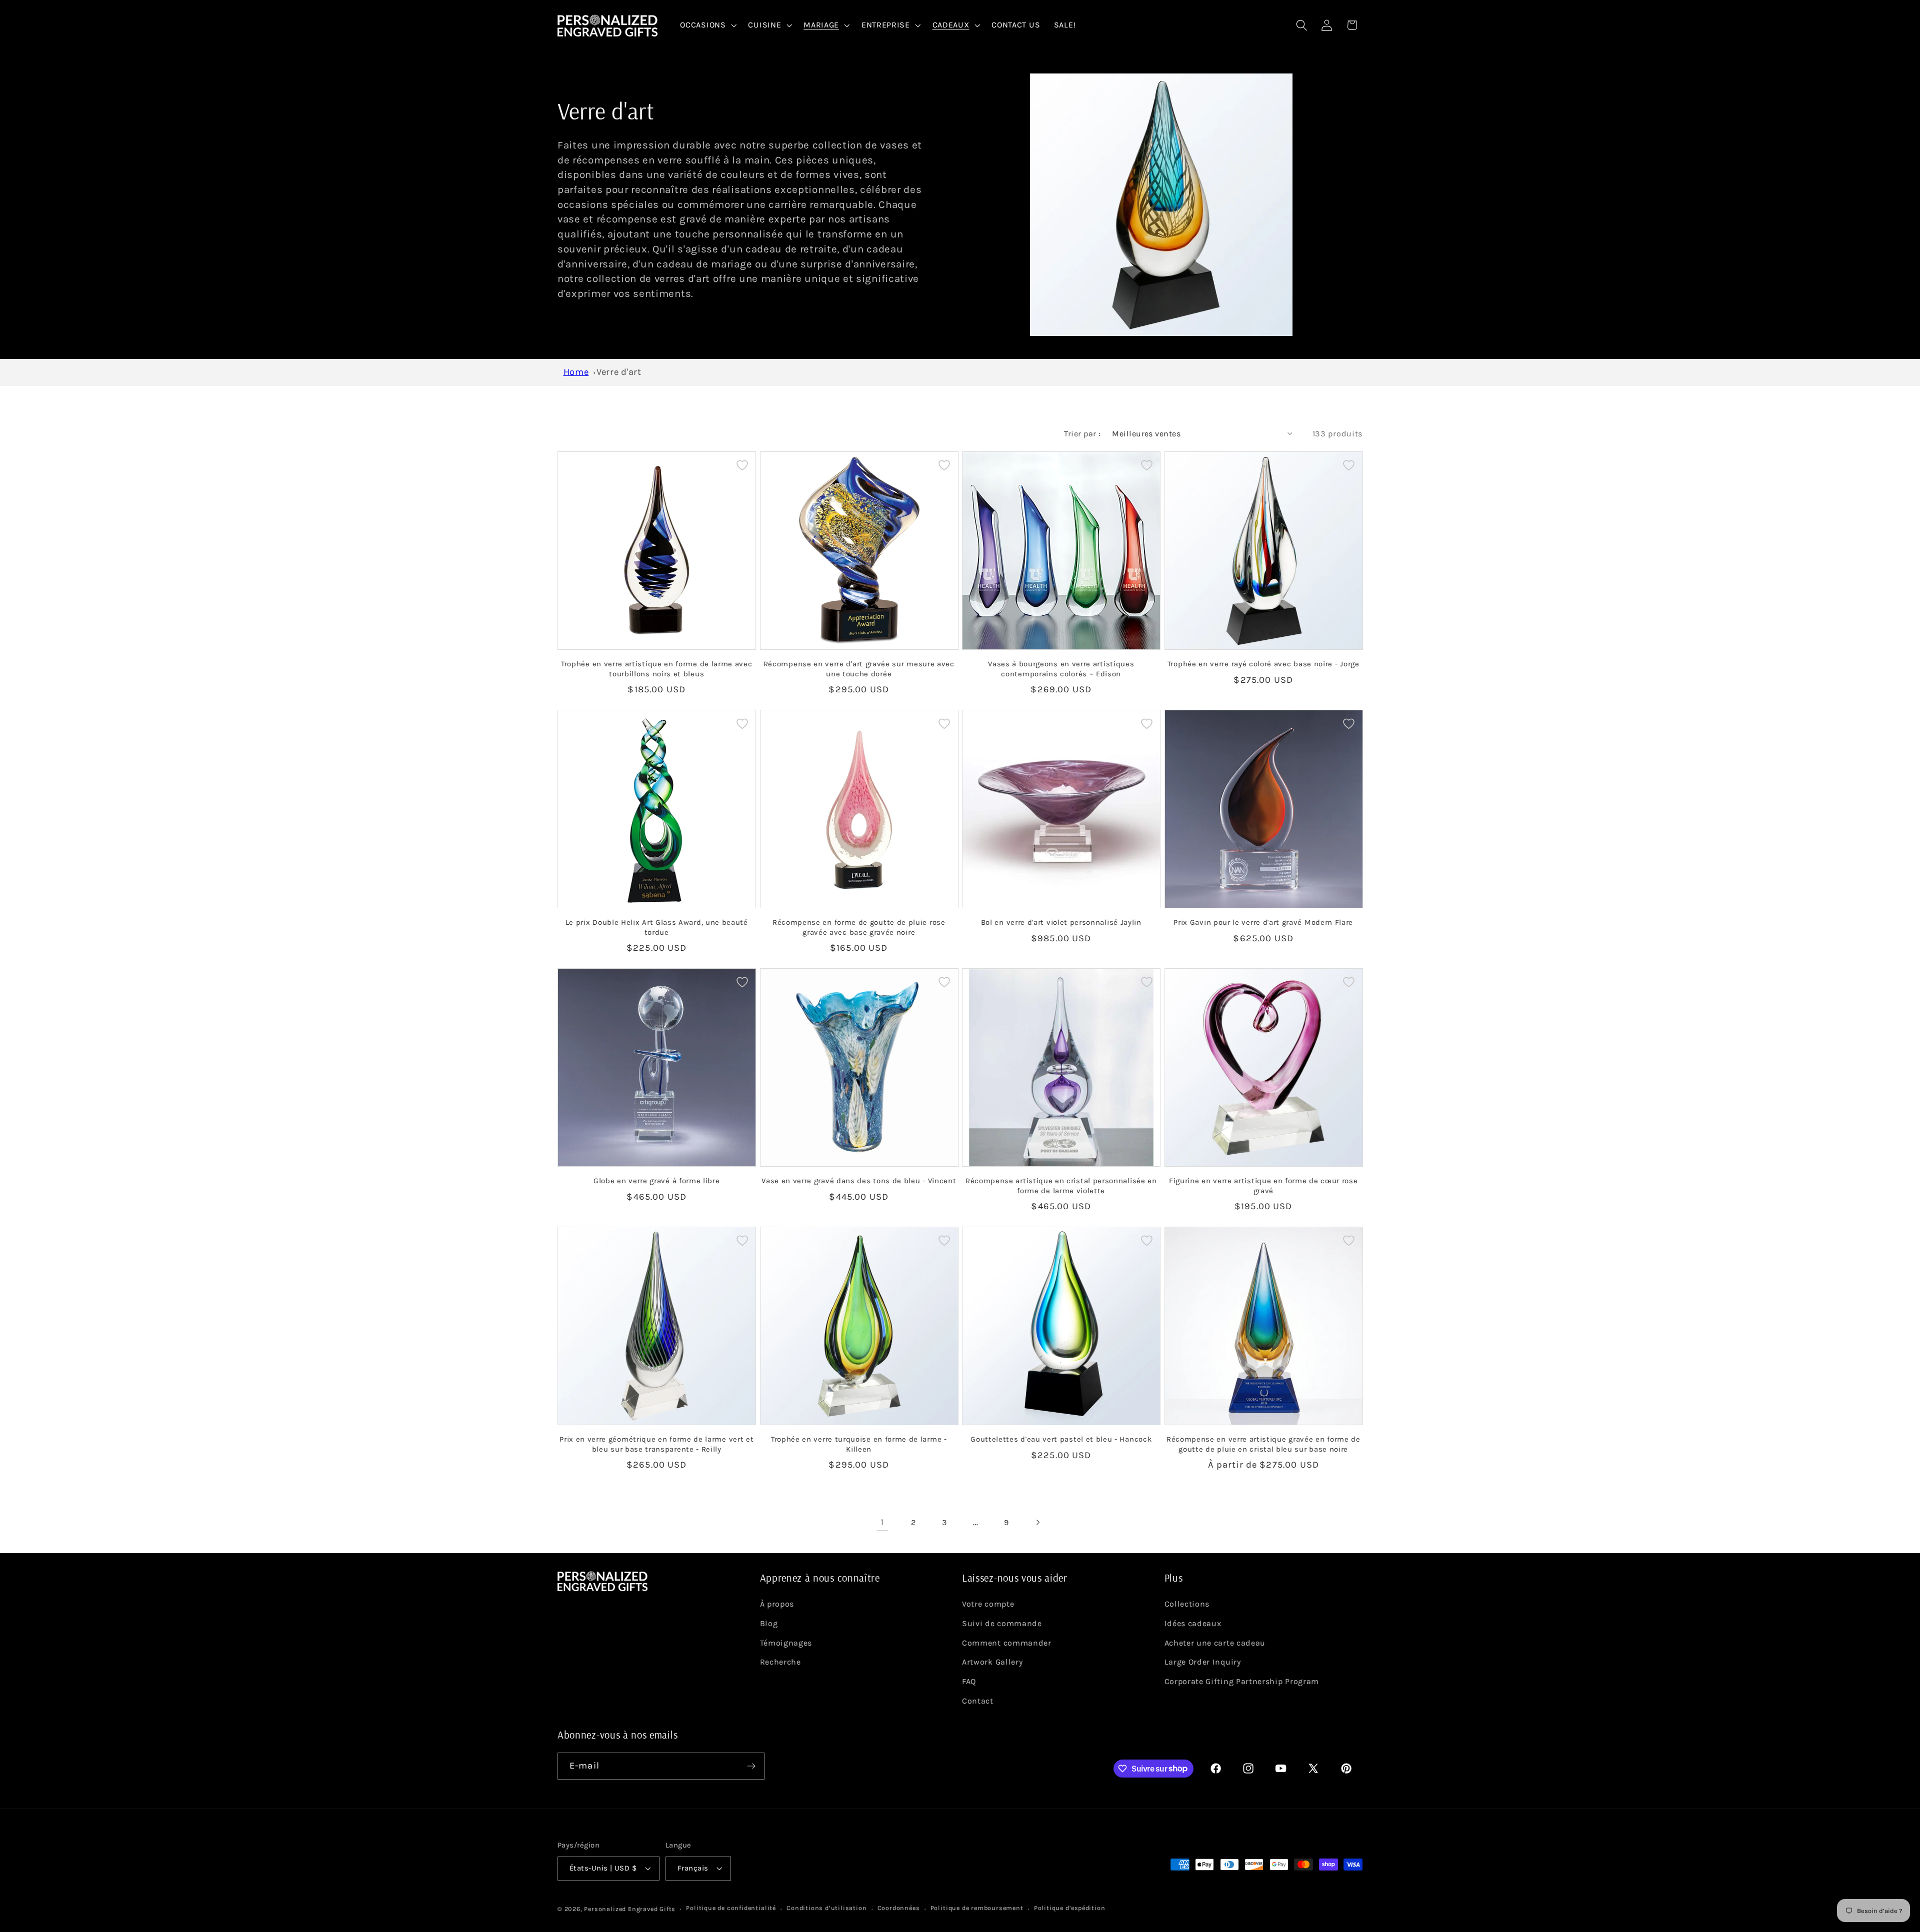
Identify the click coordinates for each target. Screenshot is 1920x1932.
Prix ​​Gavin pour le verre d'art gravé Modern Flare (1263, 922)
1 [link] (882, 1522)
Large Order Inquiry (1203, 1662)
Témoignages (786, 1643)
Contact (978, 1701)
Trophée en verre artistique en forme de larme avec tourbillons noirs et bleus (657, 669)
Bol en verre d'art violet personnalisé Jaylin (1061, 922)
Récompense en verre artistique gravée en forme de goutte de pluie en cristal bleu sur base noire (1263, 1444)
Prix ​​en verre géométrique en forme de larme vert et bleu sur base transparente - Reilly (656, 1444)
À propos (777, 1604)
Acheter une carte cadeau (1215, 1643)
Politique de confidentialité (731, 1908)
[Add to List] (742, 465)
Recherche (780, 1662)
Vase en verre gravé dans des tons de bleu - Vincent (859, 1181)
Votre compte (988, 1604)
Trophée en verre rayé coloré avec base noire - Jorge (1263, 664)
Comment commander (1007, 1643)
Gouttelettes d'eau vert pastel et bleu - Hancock (1061, 1439)
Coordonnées (899, 1908)
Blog (769, 1623)
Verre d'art (619, 372)
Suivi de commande (1002, 1623)
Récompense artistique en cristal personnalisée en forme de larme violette (1061, 1185)
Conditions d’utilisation (826, 1908)
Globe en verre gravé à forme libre (656, 1181)
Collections (1187, 1604)
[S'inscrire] (751, 1766)
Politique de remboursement (977, 1908)
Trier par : (1082, 434)
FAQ (969, 1681)
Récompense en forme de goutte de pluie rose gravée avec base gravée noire (859, 927)
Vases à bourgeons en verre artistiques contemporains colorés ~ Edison (1061, 669)
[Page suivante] (1038, 1523)
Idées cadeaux (1193, 1623)
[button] (707, 25)
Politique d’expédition (1070, 1908)
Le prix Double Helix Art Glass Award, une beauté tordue (657, 927)
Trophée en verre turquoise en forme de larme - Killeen (859, 1444)
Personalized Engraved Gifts (630, 1909)
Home (576, 372)
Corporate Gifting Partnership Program (1242, 1681)
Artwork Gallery (992, 1662)
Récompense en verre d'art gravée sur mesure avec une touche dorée (859, 669)
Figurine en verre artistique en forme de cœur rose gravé (1263, 1185)
